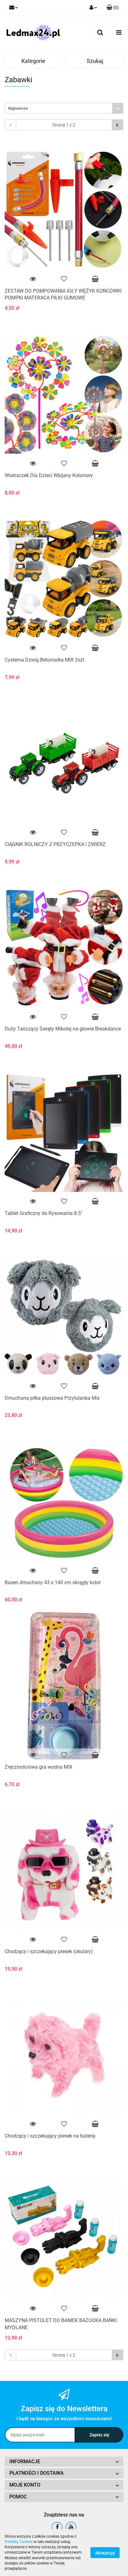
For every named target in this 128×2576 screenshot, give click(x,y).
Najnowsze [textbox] (18, 108)
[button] (64, 2462)
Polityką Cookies (19, 2542)
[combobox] (64, 108)
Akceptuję (105, 2553)
